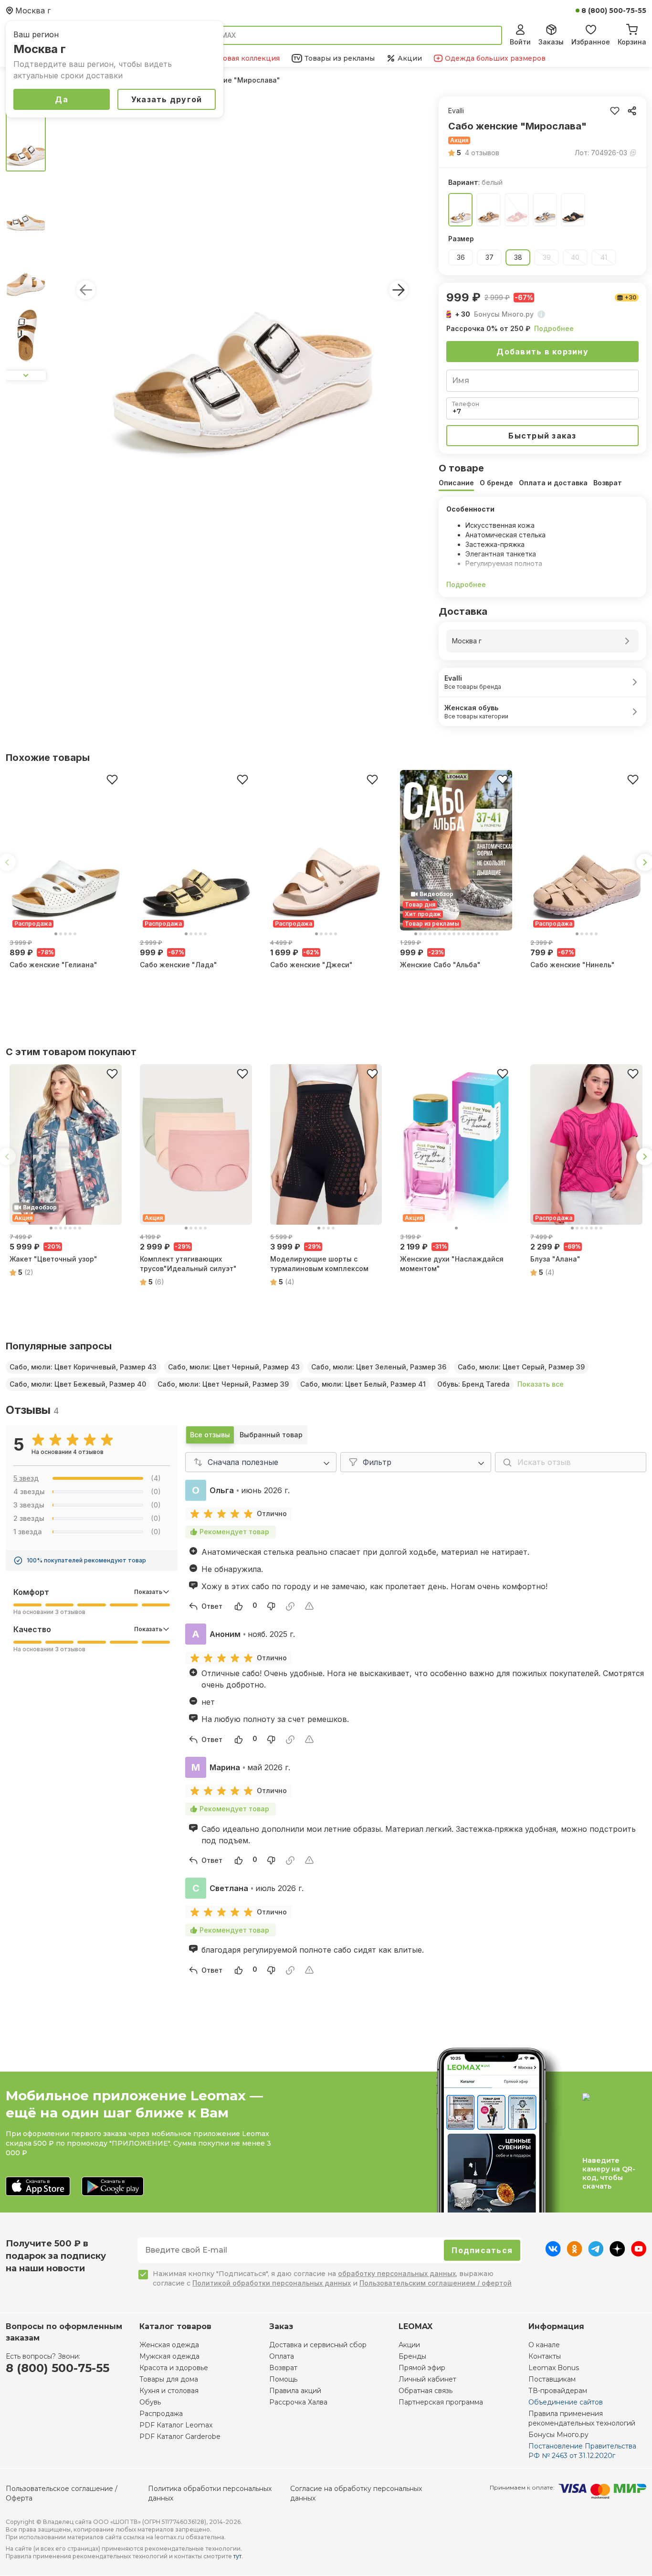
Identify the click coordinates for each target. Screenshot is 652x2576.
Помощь (283, 2379)
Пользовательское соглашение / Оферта (62, 2493)
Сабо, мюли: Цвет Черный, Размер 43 (234, 1367)
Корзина (632, 42)
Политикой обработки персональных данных (272, 2283)
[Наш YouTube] (639, 2254)
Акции (409, 2345)
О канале (544, 2345)
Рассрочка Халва (298, 2402)
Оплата (282, 2356)
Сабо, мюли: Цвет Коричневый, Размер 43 (83, 1367)
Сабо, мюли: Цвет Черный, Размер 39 (223, 1384)
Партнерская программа (441, 2402)
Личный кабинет (427, 2379)
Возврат (283, 2368)
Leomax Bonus (554, 2368)
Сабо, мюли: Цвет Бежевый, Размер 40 (78, 1384)
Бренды (412, 2356)
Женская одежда (169, 2345)
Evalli (456, 111)
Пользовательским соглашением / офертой (436, 2283)
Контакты (545, 2356)
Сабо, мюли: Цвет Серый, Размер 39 (521, 1367)
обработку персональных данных (397, 2273)
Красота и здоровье (174, 2368)
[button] (474, 153)
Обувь (150, 2402)
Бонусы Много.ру (558, 2435)
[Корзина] (632, 28)
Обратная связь (426, 2391)
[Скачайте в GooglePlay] (113, 2187)
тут (237, 2556)
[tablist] (542, 483)
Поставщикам (552, 2379)
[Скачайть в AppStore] (38, 2187)
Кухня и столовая (169, 2391)
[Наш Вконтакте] (553, 2254)
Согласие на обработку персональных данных (356, 2493)
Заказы (551, 42)
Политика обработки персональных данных (210, 2493)
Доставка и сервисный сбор (318, 2345)
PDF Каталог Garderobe (180, 2437)
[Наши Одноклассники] (574, 2254)
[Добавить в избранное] (112, 780)
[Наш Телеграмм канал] (596, 2254)
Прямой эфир (422, 2368)
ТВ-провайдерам (558, 2391)
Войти (520, 42)
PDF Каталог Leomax (176, 2425)
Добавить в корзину (542, 352)
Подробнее (554, 328)
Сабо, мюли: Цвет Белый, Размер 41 (363, 1384)
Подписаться (482, 2250)
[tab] (456, 483)
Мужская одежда (169, 2356)
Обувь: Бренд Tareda (473, 1384)
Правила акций (295, 2391)
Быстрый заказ (542, 436)
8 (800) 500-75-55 (614, 11)
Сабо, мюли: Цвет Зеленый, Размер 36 (379, 1367)
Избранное (591, 42)
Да (62, 99)
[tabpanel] (542, 547)
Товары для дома (169, 2379)
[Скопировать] (632, 111)
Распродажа (161, 2414)
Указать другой (167, 99)
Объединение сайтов (566, 2402)
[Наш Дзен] (617, 2254)
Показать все (541, 1384)
